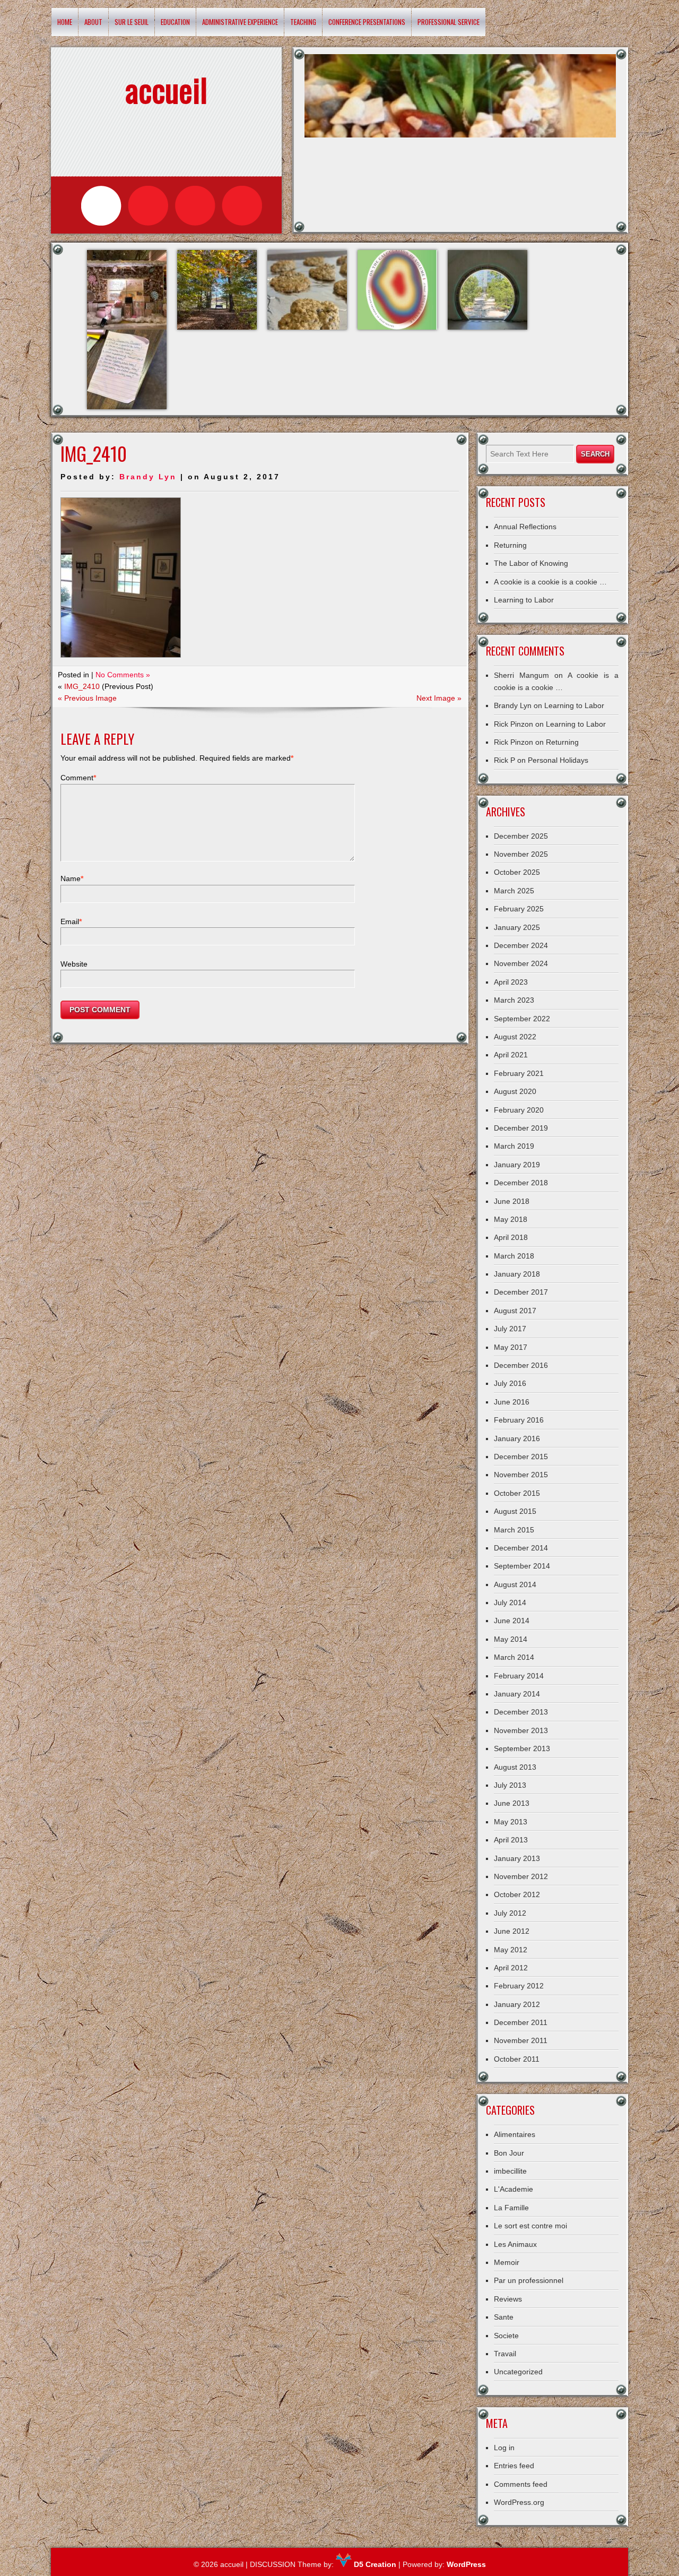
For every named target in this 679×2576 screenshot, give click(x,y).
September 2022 (522, 1019)
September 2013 (522, 1748)
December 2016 (521, 1365)
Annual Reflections (525, 527)
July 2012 (510, 1913)
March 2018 (514, 1256)
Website (74, 964)
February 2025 (519, 909)
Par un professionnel (529, 2280)
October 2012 (517, 1894)
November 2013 (521, 1730)
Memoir (507, 2262)
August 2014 (515, 1584)
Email (71, 921)
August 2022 (515, 1037)
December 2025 (521, 836)
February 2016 (519, 1420)
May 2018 (511, 1219)
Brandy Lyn (148, 477)
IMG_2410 (82, 686)
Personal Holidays (558, 760)
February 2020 (519, 1110)
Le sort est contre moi (530, 2226)
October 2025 (517, 872)
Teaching (303, 22)
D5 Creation (374, 2564)
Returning (510, 545)
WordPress (466, 2564)
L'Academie (513, 2189)
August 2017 (515, 1311)
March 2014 (514, 1657)
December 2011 (521, 2022)
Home (65, 22)
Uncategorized (518, 2372)
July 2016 (510, 1383)
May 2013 (511, 1822)
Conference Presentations (367, 22)
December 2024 (521, 945)
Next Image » (439, 698)
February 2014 (519, 1676)
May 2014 (511, 1639)
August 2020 (515, 1091)
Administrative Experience (240, 22)
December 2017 (521, 1292)
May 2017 (511, 1347)
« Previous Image (87, 698)
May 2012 (511, 1950)
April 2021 (511, 1055)
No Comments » (123, 675)
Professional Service (449, 22)
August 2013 (515, 1767)
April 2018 (511, 1237)
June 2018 (512, 1201)
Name (72, 878)
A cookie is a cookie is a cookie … (550, 582)
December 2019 (521, 1128)
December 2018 (521, 1183)
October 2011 (517, 2059)
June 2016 (512, 1402)
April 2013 (511, 1840)
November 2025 (521, 854)
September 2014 (522, 1566)
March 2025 (514, 891)
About (93, 22)
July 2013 (510, 1785)
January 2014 (517, 1694)
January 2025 (517, 927)
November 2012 (521, 1876)
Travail (505, 2354)
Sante (504, 2317)
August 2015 (515, 1511)
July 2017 (510, 1329)
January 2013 (517, 1858)
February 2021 (519, 1073)
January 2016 (517, 1438)
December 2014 (521, 1548)
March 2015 (514, 1530)
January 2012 (517, 2004)
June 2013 (512, 1803)
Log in (504, 2448)
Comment (78, 778)
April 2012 (511, 1968)
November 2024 (521, 963)
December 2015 (521, 1457)
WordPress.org (519, 2502)
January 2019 (517, 1165)
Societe (506, 2336)
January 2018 (517, 1274)
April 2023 (511, 982)
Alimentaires (515, 2134)
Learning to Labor (524, 600)
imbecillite (510, 2171)
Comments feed (521, 2484)
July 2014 (510, 1603)
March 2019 (514, 1146)
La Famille (511, 2208)
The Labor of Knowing (531, 563)
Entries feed (514, 2466)
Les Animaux (515, 2244)
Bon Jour (509, 2153)
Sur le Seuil (132, 22)
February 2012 (519, 1986)
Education (175, 22)
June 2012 (512, 1931)
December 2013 (521, 1712)
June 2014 (512, 1621)
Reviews (508, 2299)
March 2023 (514, 1000)
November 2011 (521, 2040)
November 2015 (521, 1475)
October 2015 (517, 1493)
